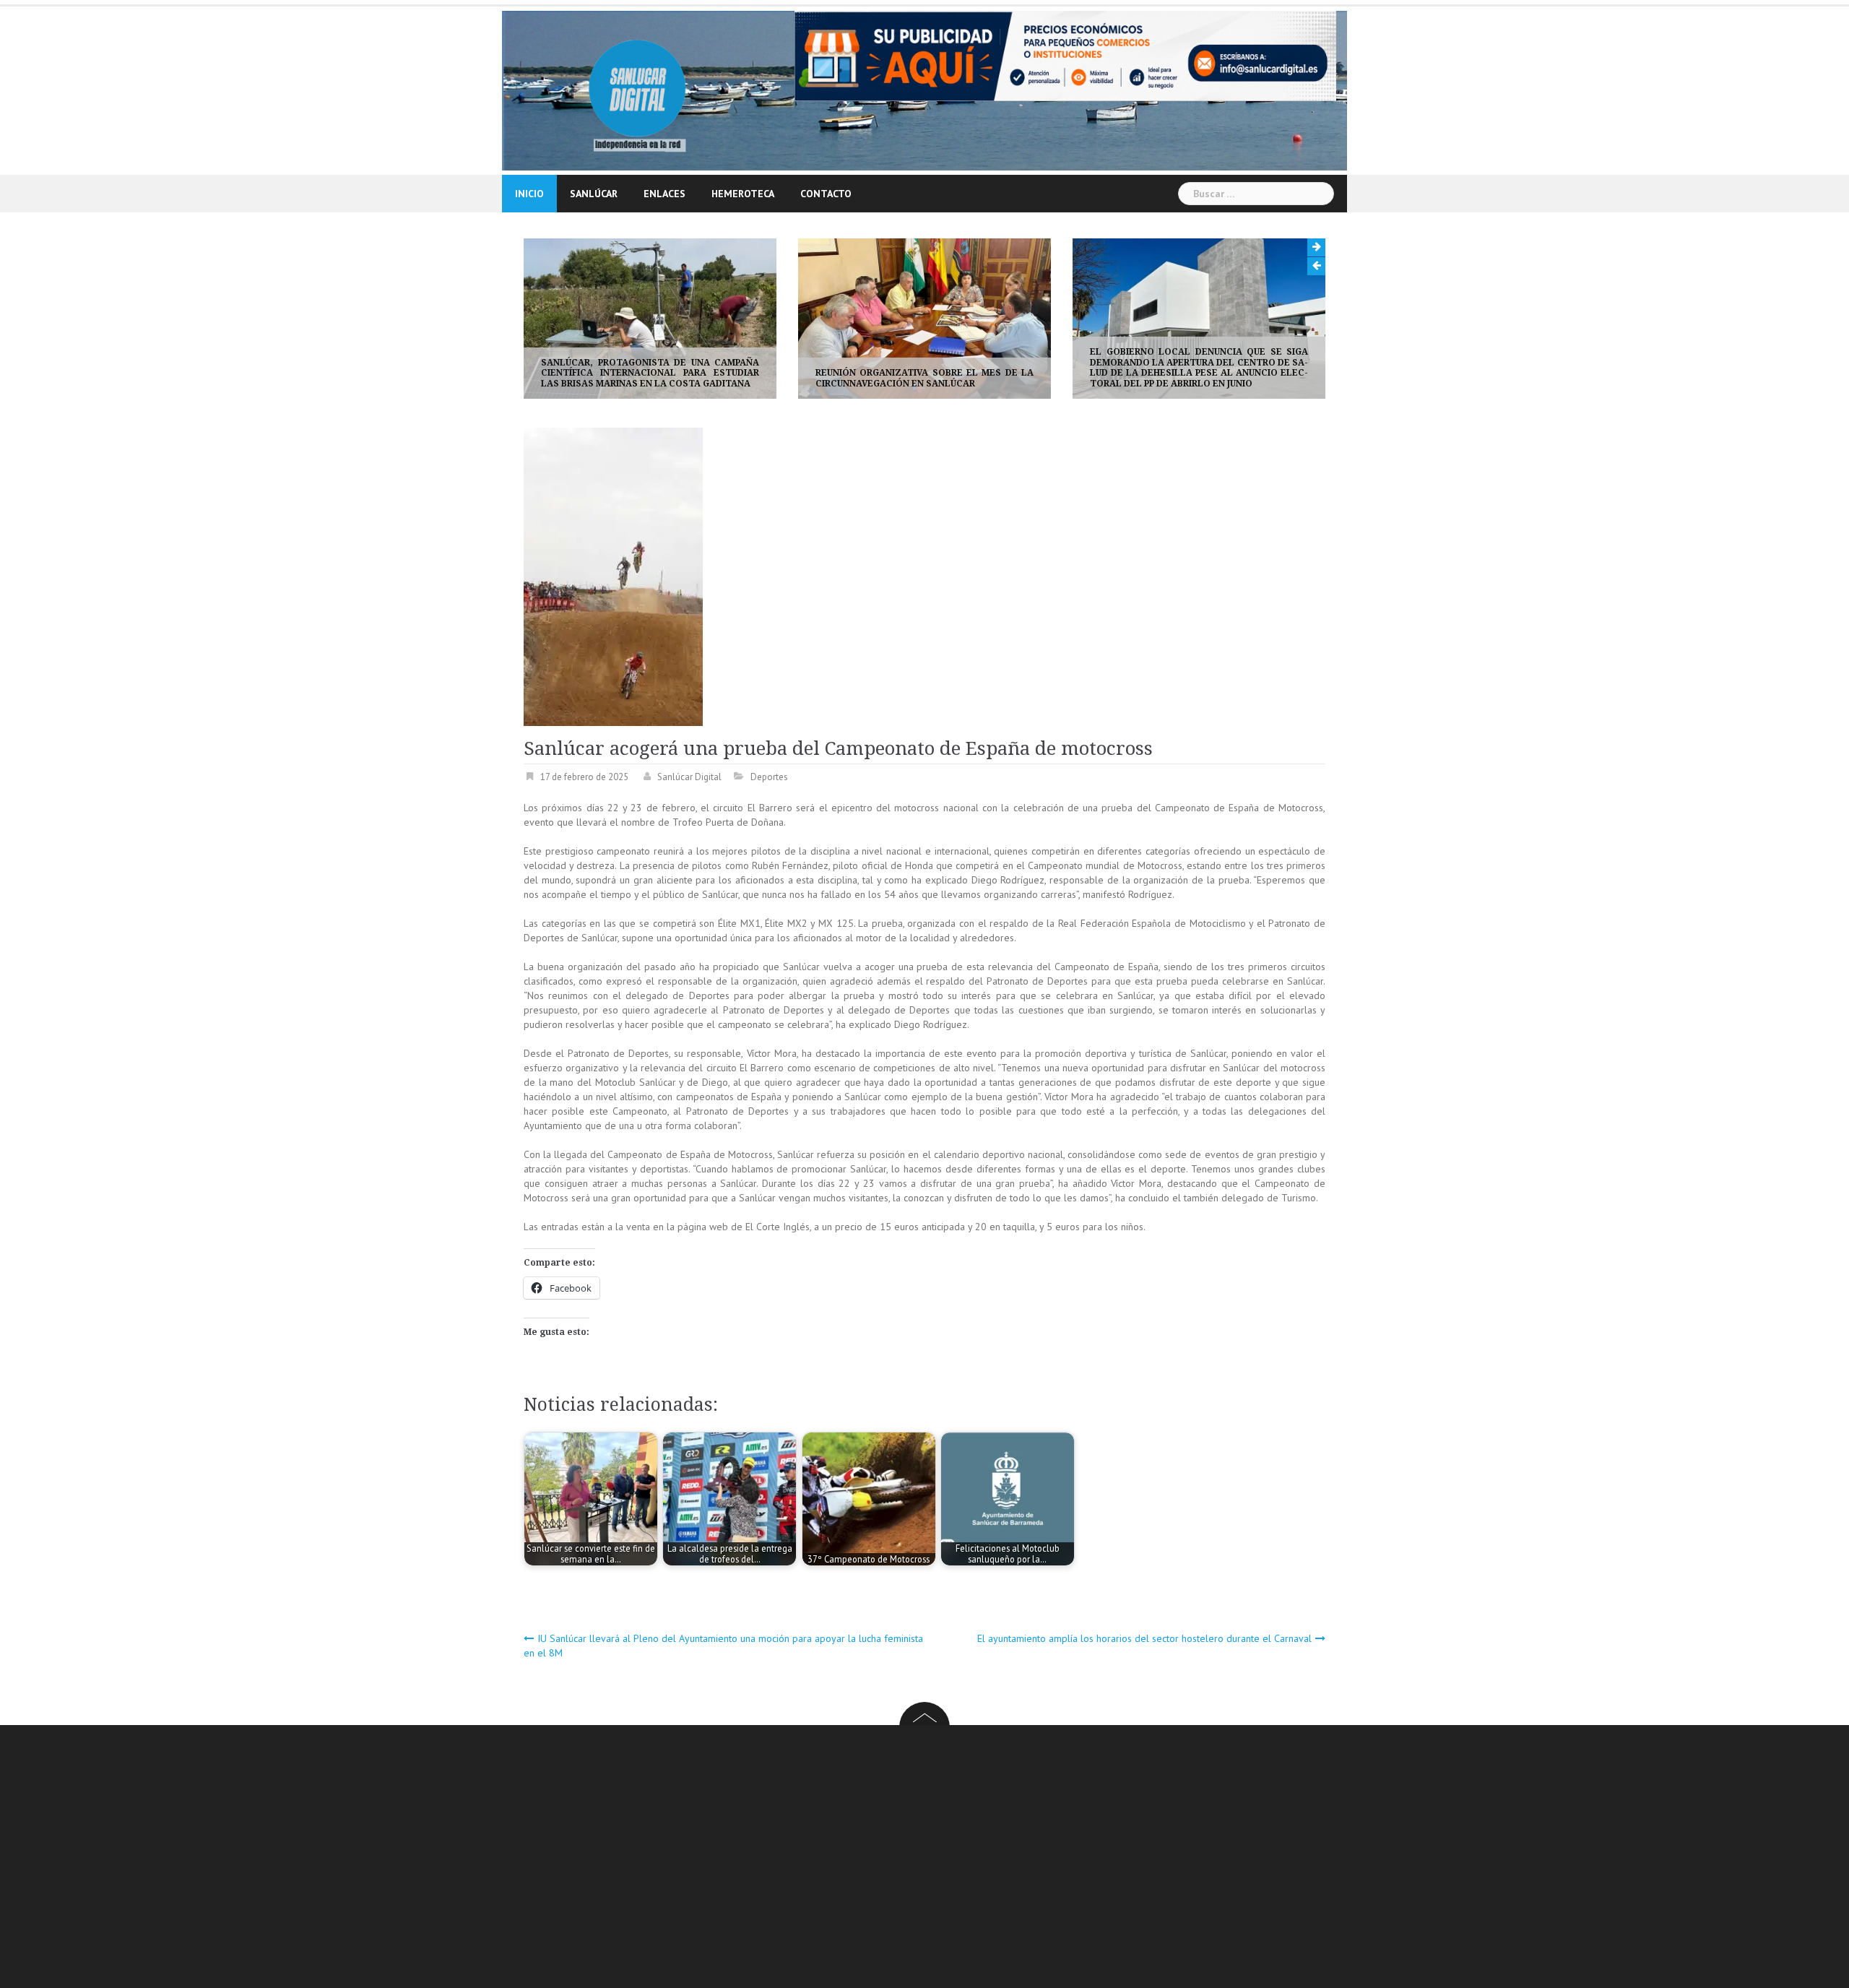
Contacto (826, 194)
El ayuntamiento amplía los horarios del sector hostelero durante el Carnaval (1144, 1638)
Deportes (769, 777)
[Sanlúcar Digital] (637, 90)
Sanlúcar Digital (689, 777)
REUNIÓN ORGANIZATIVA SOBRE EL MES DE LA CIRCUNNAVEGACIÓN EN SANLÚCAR (650, 378)
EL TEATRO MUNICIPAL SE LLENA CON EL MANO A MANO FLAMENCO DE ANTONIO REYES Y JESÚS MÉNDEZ (1199, 373)
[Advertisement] (957, 1859)
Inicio (529, 194)
